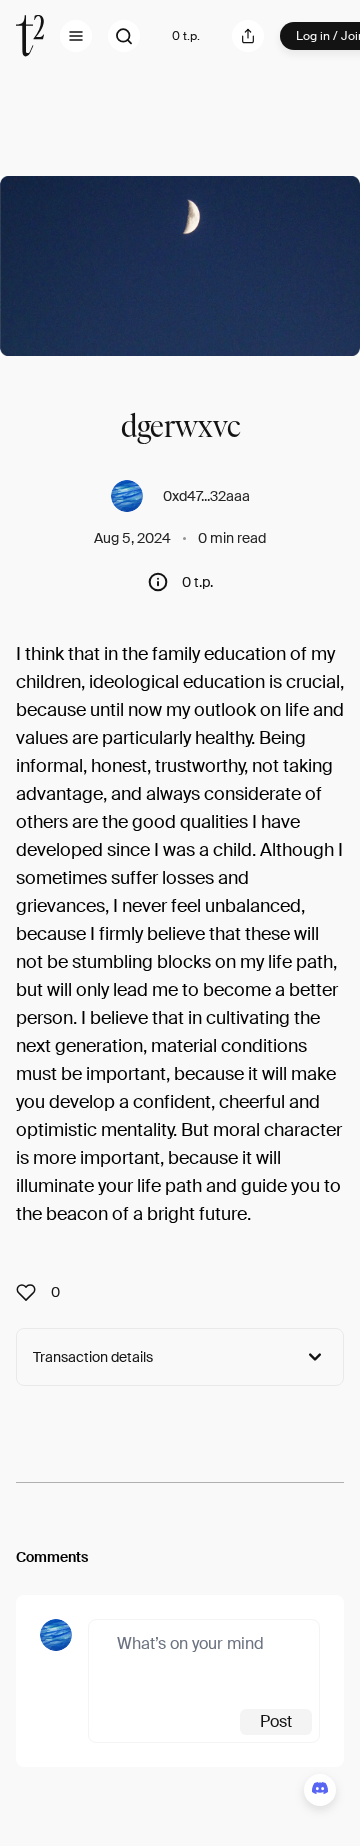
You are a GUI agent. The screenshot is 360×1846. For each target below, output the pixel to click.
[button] (76, 36)
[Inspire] (32, 1292)
